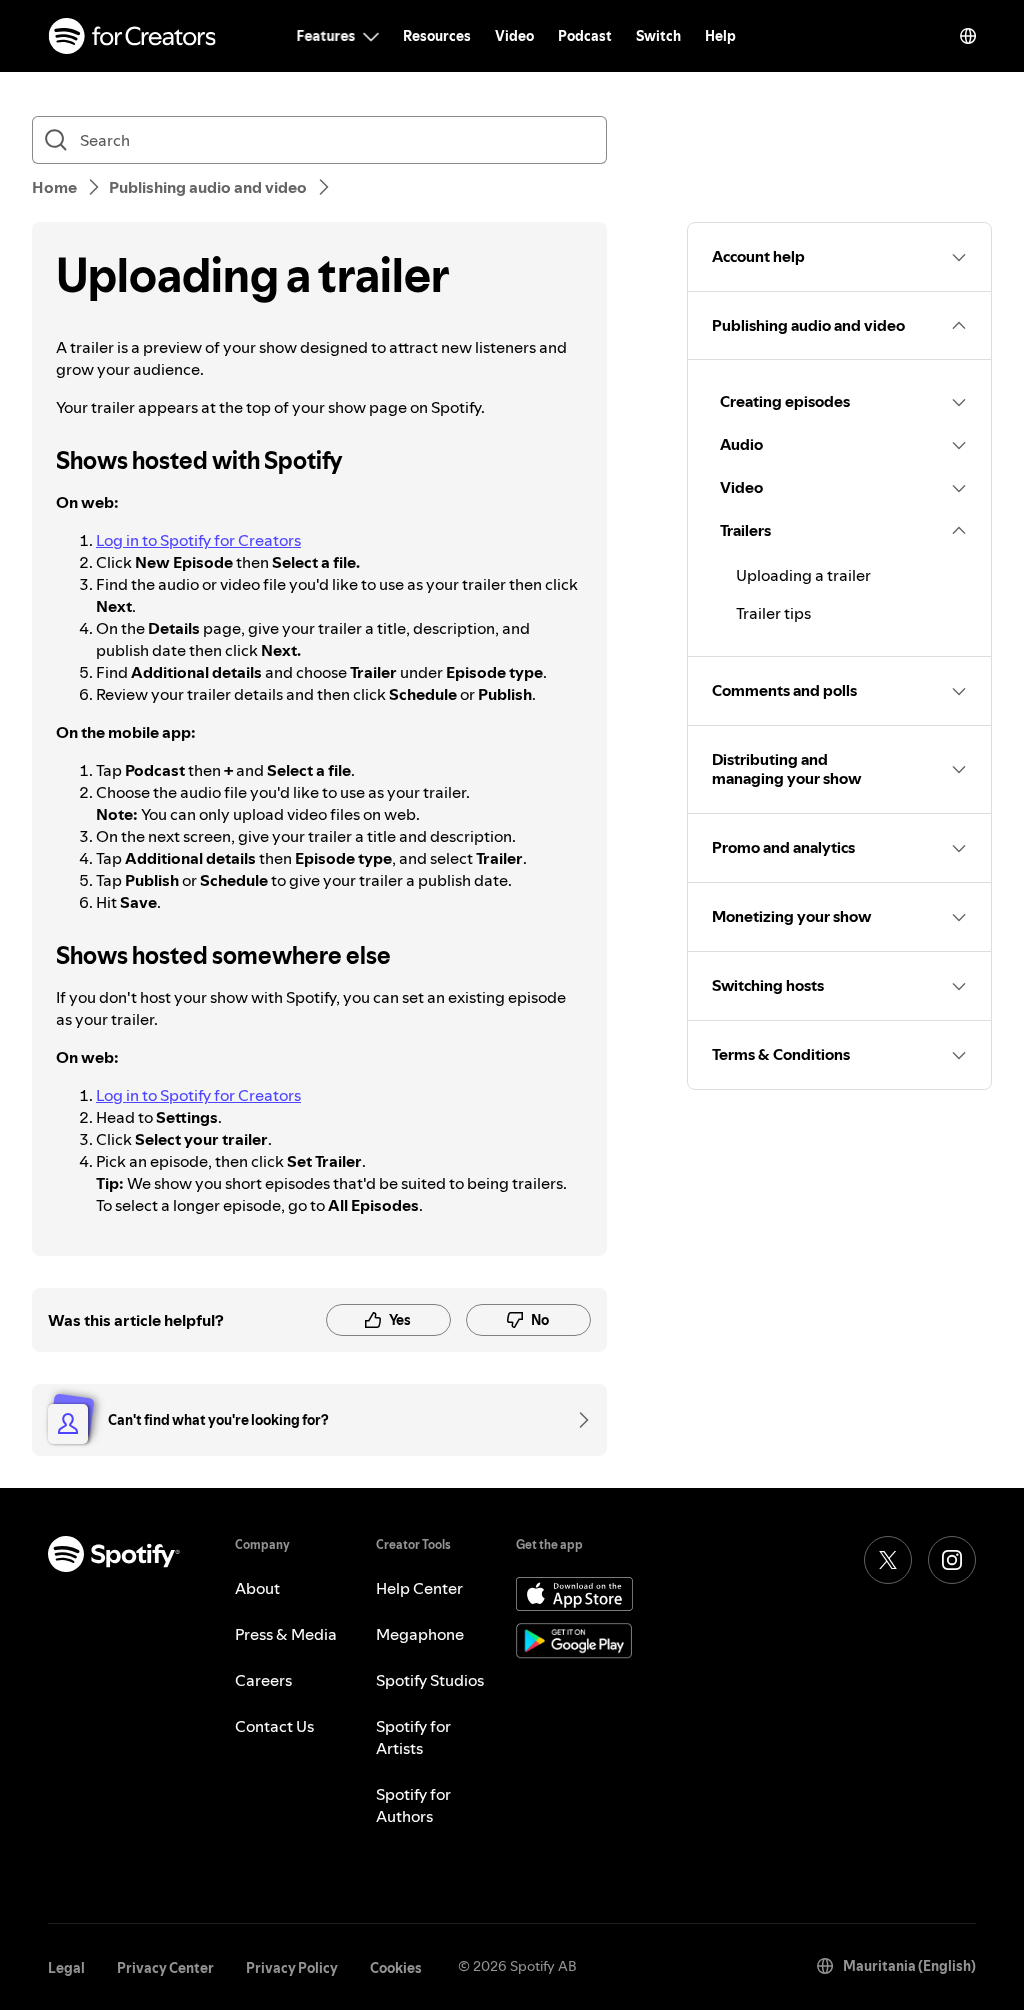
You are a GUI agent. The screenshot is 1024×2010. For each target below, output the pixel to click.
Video (514, 36)
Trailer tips (773, 613)
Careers (263, 1680)
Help (720, 36)
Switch (658, 36)
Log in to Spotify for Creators (198, 540)
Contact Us (274, 1726)
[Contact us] (577, 1420)
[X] (888, 1560)
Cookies (396, 1968)
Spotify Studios (430, 1680)
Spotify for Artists (413, 1737)
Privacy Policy (292, 1968)
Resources (437, 36)
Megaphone (420, 1634)
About (257, 1588)
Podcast (585, 36)
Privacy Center (165, 1968)
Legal (66, 1968)
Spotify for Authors (413, 1805)
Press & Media (286, 1634)
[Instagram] (952, 1560)
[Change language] (968, 36)
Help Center (419, 1588)
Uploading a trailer (803, 575)
